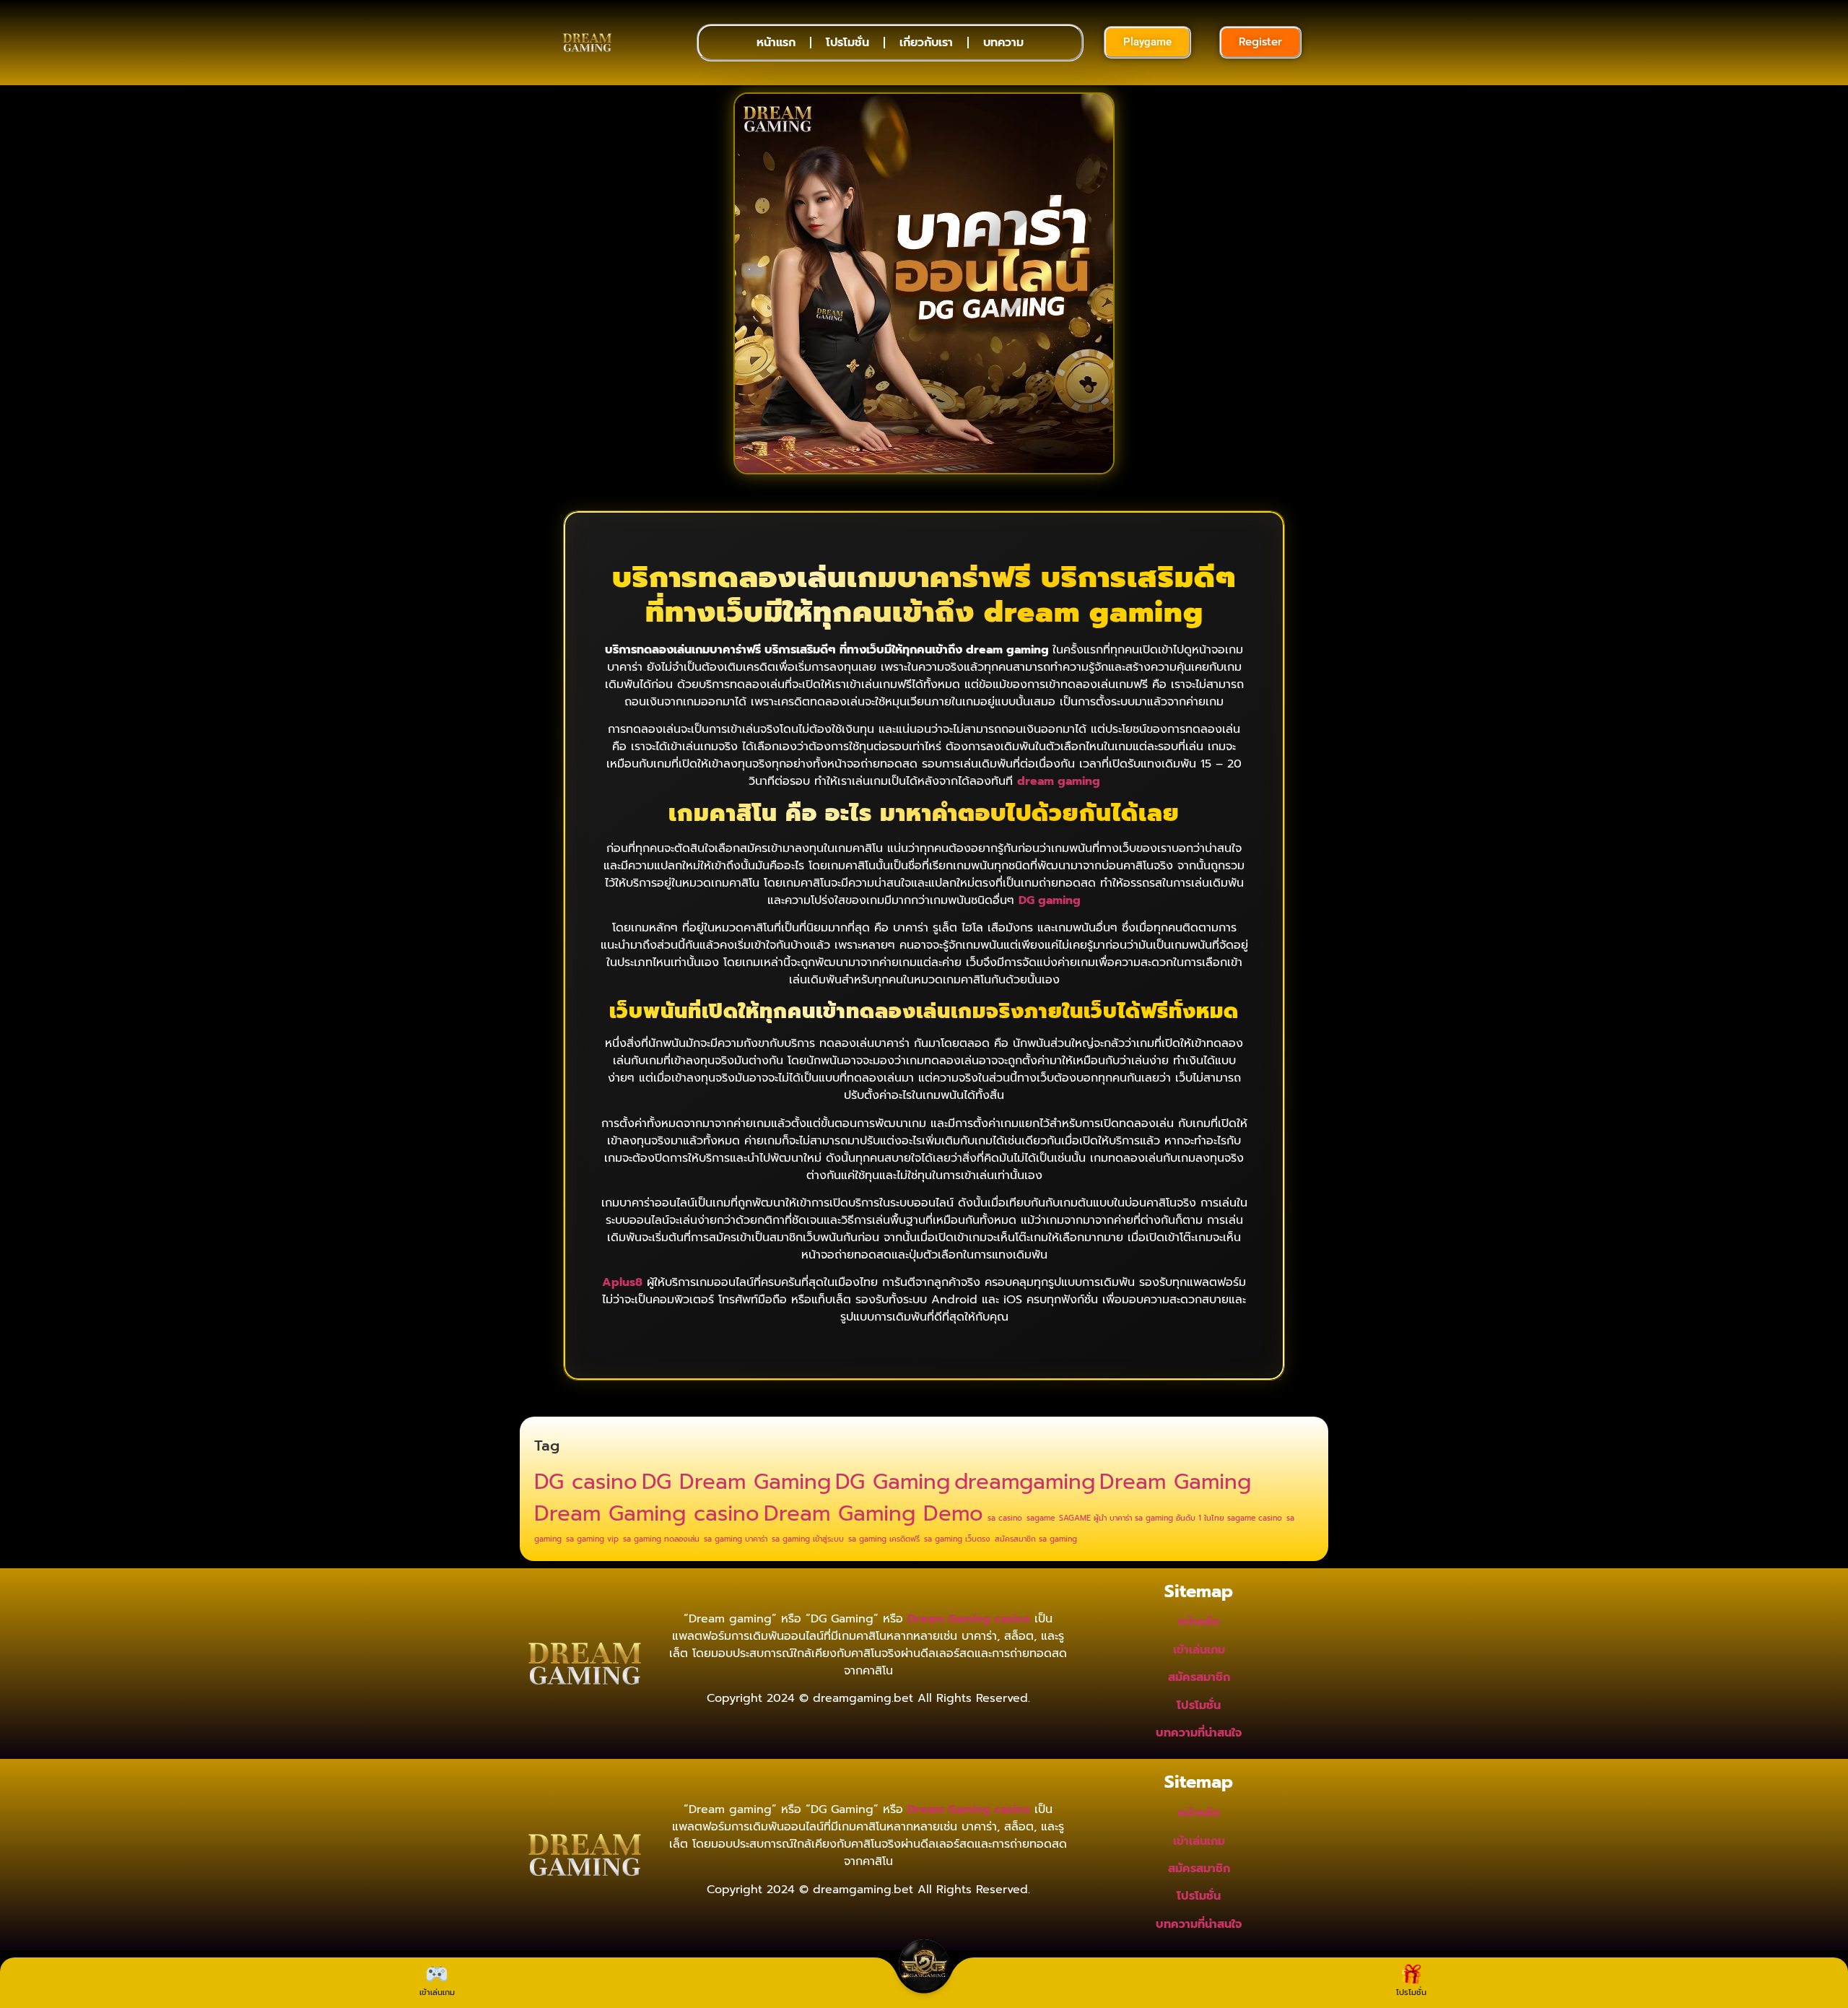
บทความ (1003, 43)
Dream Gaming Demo (873, 1513)
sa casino (1005, 1518)
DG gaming (1050, 900)
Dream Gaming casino (647, 1513)
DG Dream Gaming (736, 1482)
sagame (1041, 1518)
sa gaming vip (592, 1539)
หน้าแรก (776, 43)
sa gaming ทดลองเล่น (661, 1539)
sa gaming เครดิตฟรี (884, 1539)
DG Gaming (893, 1482)
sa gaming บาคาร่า (736, 1539)
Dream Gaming (1175, 1482)
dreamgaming (1025, 1482)
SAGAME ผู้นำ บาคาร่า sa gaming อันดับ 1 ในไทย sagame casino (1171, 1518)
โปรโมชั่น (847, 43)
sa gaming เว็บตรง (957, 1539)
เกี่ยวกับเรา (926, 43)
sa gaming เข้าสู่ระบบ (808, 1539)
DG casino (586, 1482)
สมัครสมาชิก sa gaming (1036, 1539)
